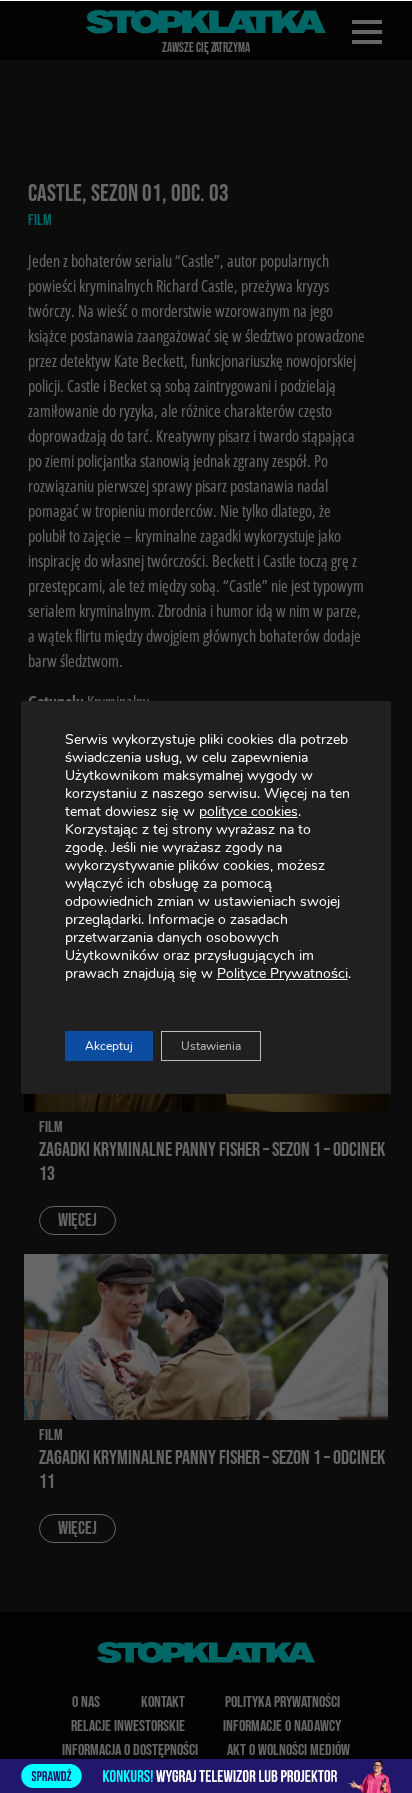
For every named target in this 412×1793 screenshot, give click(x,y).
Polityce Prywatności (282, 973)
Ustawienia (211, 1046)
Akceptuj (109, 1046)
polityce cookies (248, 811)
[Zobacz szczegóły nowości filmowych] (206, 1776)
